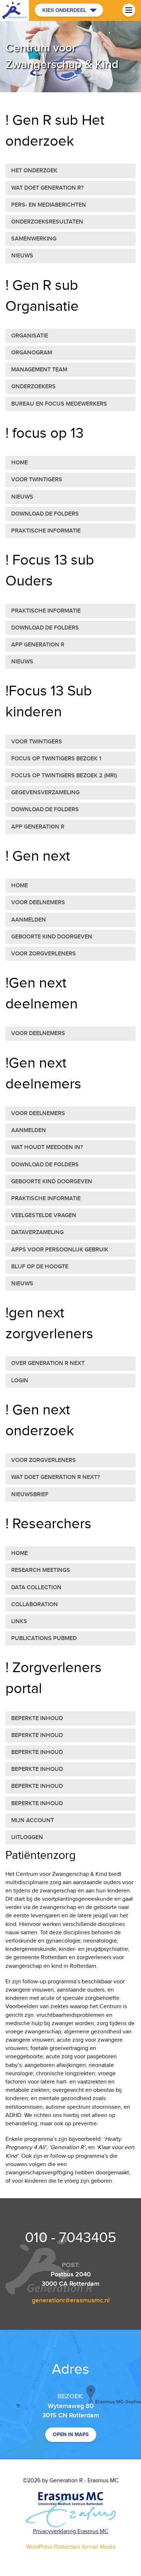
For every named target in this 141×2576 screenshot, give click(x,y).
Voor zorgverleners (44, 954)
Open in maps (71, 2434)
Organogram (32, 353)
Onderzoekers (33, 387)
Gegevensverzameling (45, 793)
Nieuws (22, 256)
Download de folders (45, 514)
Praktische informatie (46, 531)
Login (20, 1381)
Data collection (36, 1588)
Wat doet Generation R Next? (55, 1477)
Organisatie (30, 336)
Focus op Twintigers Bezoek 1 (56, 759)
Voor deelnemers (38, 903)
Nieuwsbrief (30, 1495)
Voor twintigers (37, 480)
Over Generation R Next (48, 1363)
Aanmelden (29, 920)
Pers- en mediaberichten (49, 205)
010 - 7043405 (71, 2238)
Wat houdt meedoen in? (47, 1147)
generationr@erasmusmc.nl (71, 2300)
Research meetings (41, 1570)
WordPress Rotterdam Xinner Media (71, 2547)
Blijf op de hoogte (40, 1267)
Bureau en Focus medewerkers (59, 404)
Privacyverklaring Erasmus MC (71, 2531)
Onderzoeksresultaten (47, 222)
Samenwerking (34, 239)
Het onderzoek (34, 171)
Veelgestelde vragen (44, 1216)
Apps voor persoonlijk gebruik (60, 1250)
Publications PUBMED (44, 1638)
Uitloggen (27, 1837)
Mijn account (33, 1821)
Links (19, 1621)
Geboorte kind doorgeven (52, 937)
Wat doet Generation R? (47, 188)
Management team (39, 370)
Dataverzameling (37, 1232)
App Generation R (38, 645)
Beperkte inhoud (37, 1718)
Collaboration (35, 1605)
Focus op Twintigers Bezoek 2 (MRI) (64, 776)
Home (20, 463)
